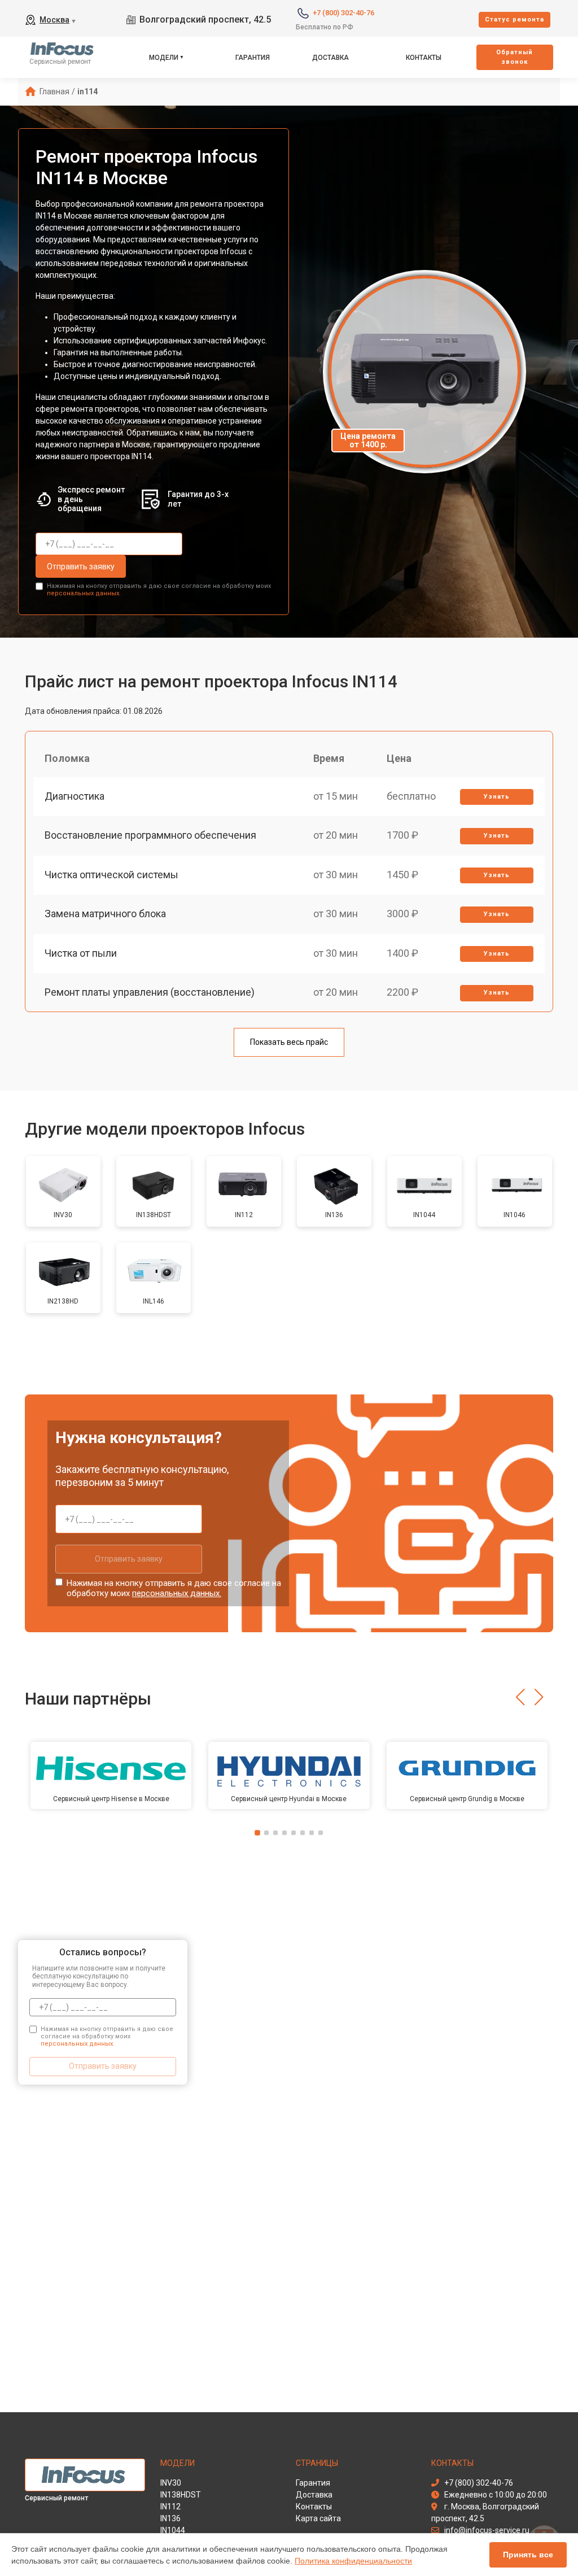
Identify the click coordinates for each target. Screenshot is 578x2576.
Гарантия (253, 58)
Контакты (424, 58)
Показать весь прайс (289, 1042)
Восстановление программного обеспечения (150, 835)
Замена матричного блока (105, 914)
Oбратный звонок (514, 57)
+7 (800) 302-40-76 (343, 13)
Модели (164, 58)
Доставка (330, 58)
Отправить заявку (81, 566)
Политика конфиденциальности (353, 2561)
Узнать (497, 797)
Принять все (528, 2555)
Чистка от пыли (81, 953)
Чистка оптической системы (111, 875)
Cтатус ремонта (514, 19)
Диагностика (75, 796)
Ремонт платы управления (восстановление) (150, 992)
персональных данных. (84, 593)
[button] (520, 1697)
